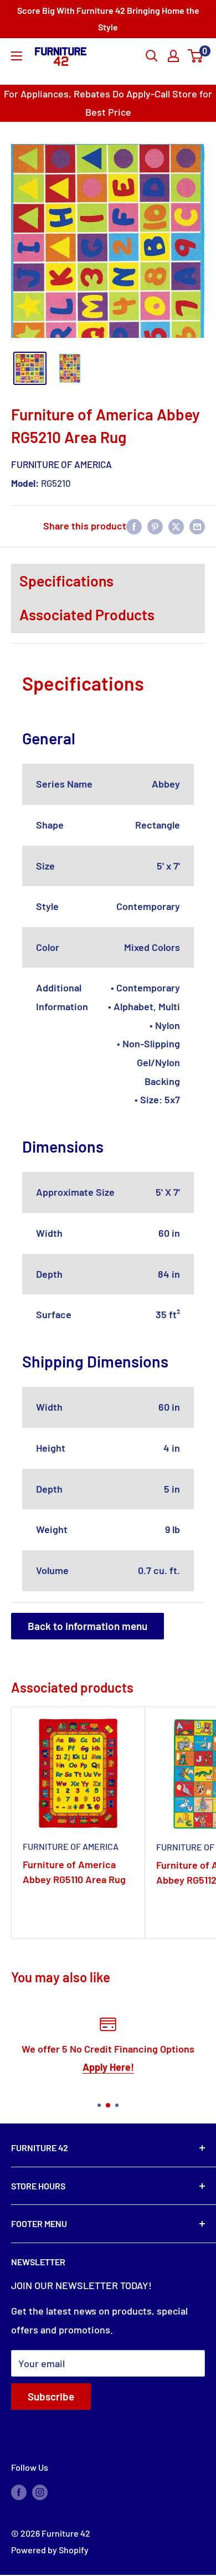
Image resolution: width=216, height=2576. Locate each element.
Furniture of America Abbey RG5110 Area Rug (74, 1872)
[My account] (173, 56)
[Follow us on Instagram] (40, 2492)
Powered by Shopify (50, 2550)
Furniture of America (61, 464)
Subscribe (51, 2396)
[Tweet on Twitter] (176, 526)
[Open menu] (17, 56)
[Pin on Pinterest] (155, 526)
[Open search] (152, 56)
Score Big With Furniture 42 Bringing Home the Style (108, 19)
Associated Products (87, 614)
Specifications (66, 580)
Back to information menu (88, 1626)
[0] (196, 56)
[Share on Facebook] (134, 526)
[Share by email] (197, 526)
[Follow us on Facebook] (19, 2492)
